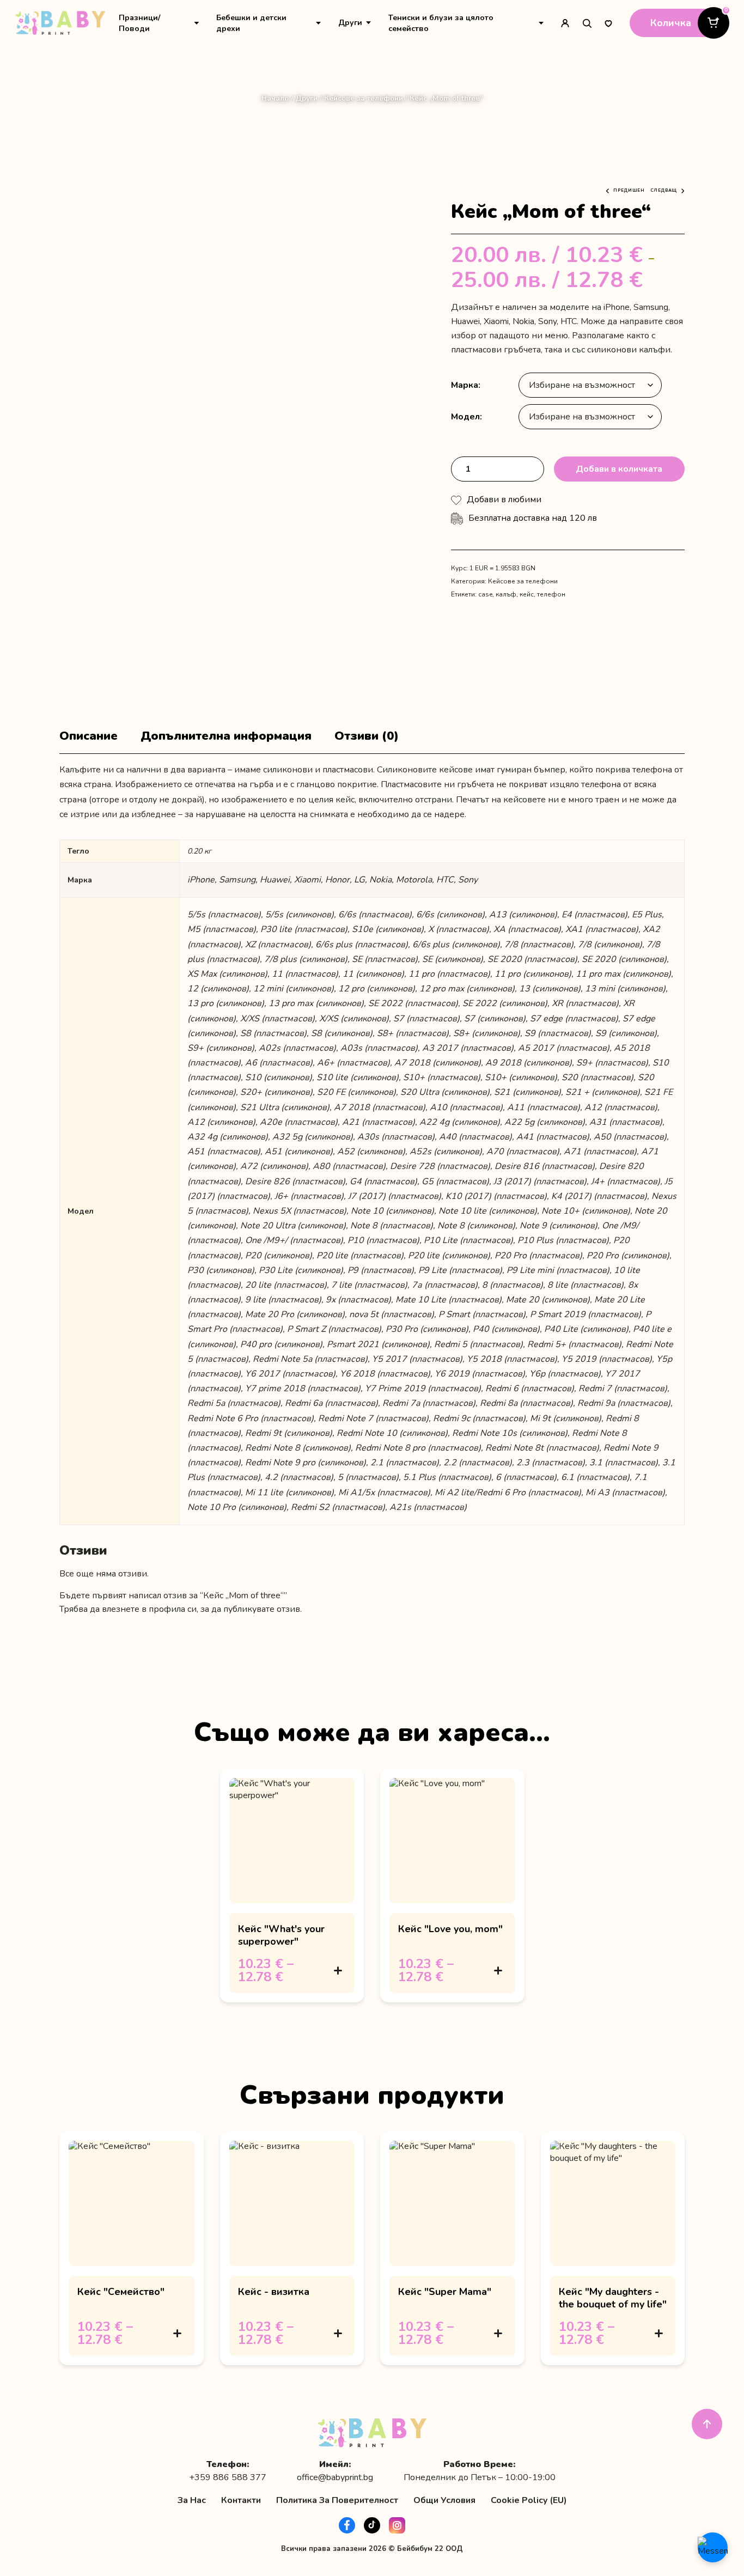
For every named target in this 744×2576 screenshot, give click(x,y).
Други (350, 23)
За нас (192, 2500)
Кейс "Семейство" (121, 2292)
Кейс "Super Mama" (445, 2292)
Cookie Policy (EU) (529, 2500)
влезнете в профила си (149, 1609)
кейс (527, 594)
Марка (465, 385)
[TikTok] (372, 2525)
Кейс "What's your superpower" (281, 1935)
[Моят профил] (565, 23)
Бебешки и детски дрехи (251, 23)
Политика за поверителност (337, 2500)
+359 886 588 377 (228, 2478)
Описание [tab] (89, 736)
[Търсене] (587, 23)
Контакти (241, 2500)
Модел (465, 417)
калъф (506, 594)
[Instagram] (397, 2525)
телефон (551, 594)
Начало (275, 98)
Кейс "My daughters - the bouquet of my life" (613, 2298)
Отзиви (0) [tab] (367, 736)
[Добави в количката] (338, 1970)
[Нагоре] (707, 2424)
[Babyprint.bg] (60, 23)
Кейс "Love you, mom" (450, 1929)
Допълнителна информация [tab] (226, 736)
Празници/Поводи (139, 23)
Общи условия (444, 2500)
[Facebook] (347, 2525)
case (485, 594)
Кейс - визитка (274, 2292)
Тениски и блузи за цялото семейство (441, 23)
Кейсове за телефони (364, 98)
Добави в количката (619, 469)
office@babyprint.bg (335, 2478)
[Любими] (608, 23)
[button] (504, 500)
